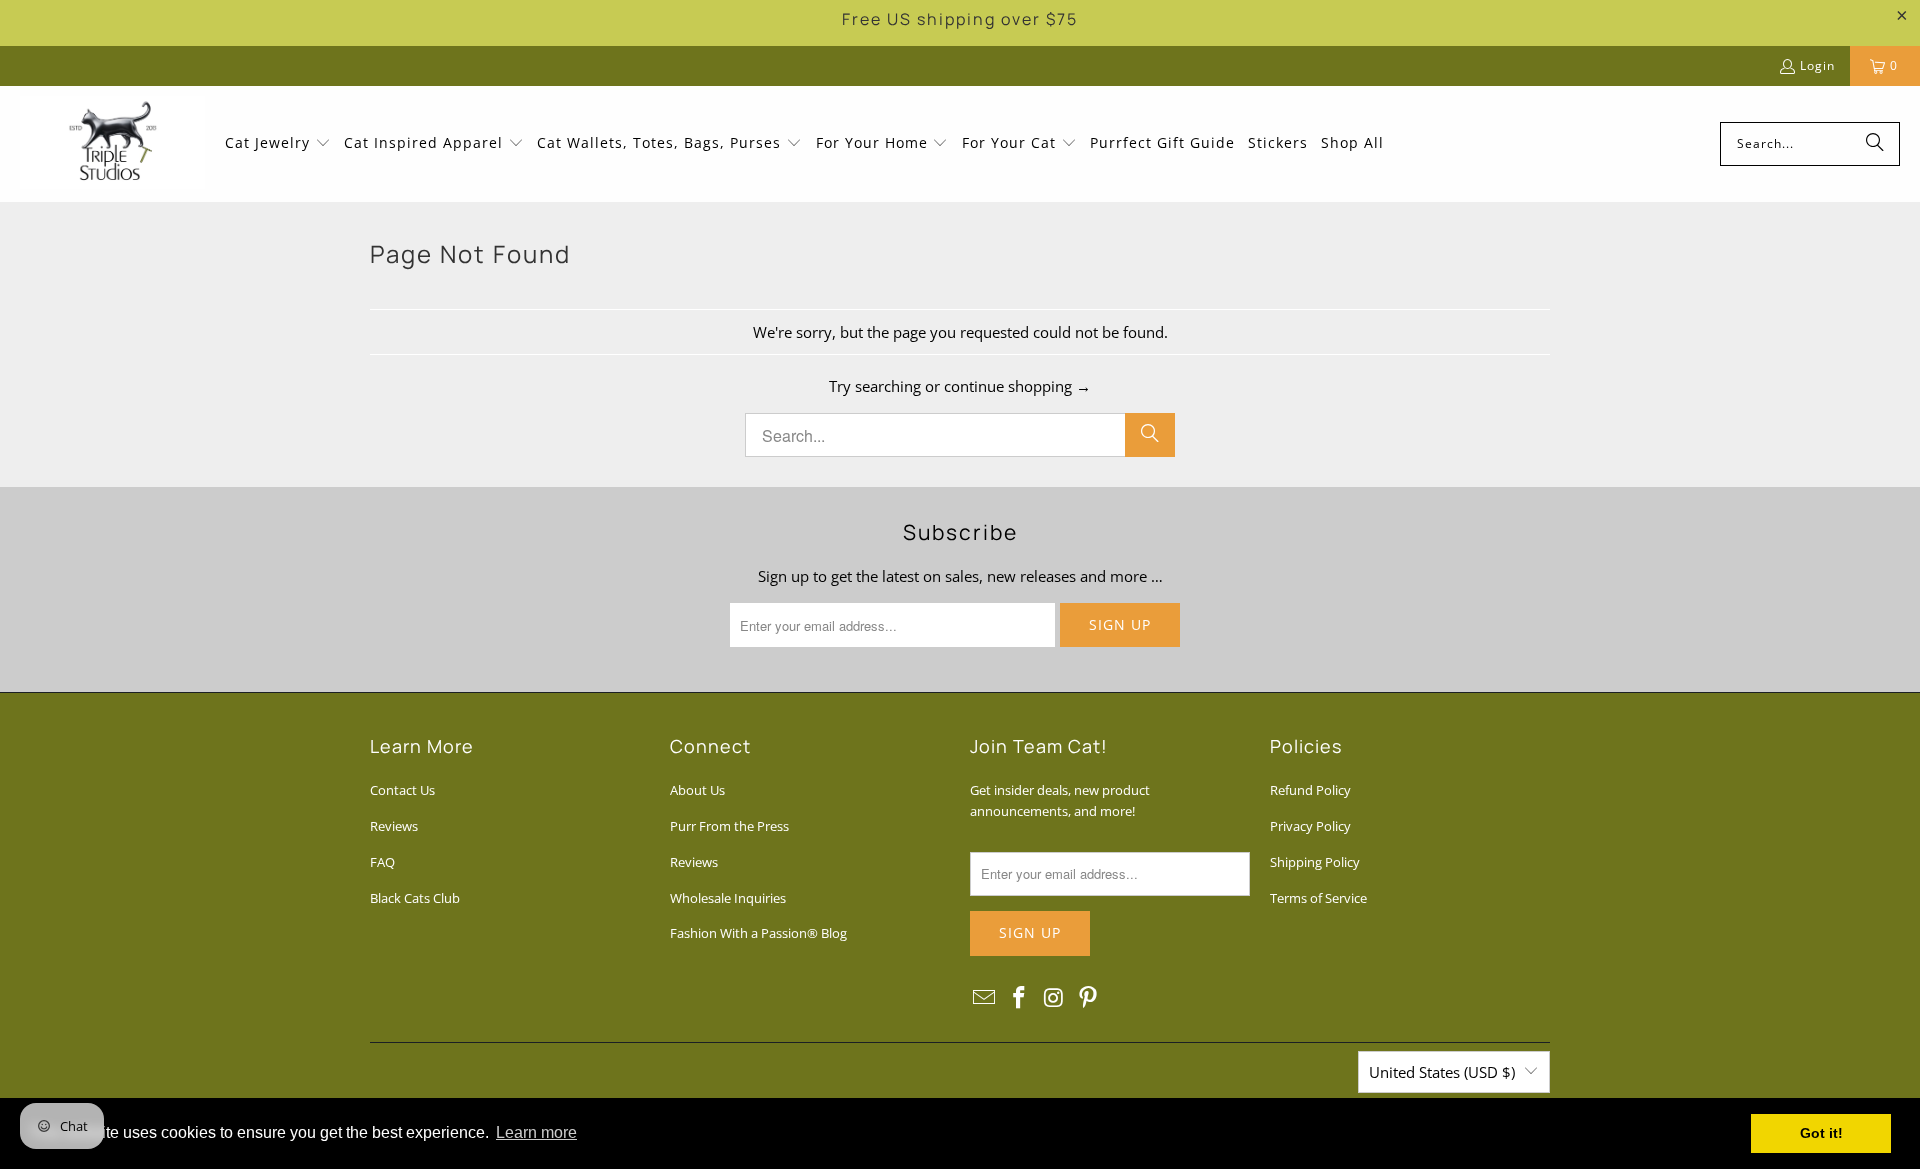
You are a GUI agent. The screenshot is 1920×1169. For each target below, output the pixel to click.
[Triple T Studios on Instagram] (1054, 998)
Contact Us (402, 790)
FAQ (382, 862)
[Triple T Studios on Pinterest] (1089, 998)
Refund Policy (1310, 790)
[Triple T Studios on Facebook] (1020, 998)
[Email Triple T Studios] (985, 998)
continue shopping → (1017, 386)
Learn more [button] (536, 1132)
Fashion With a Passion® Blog (758, 933)
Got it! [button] (1821, 1133)
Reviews (394, 826)
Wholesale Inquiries (728, 898)
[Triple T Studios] (112, 144)
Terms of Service (1318, 898)
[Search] (1875, 144)
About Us (697, 790)
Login (1817, 65)
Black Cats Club (415, 898)
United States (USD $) (1442, 1072)
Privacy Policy (1310, 826)
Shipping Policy (1315, 862)
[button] (278, 144)
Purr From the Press (729, 826)
